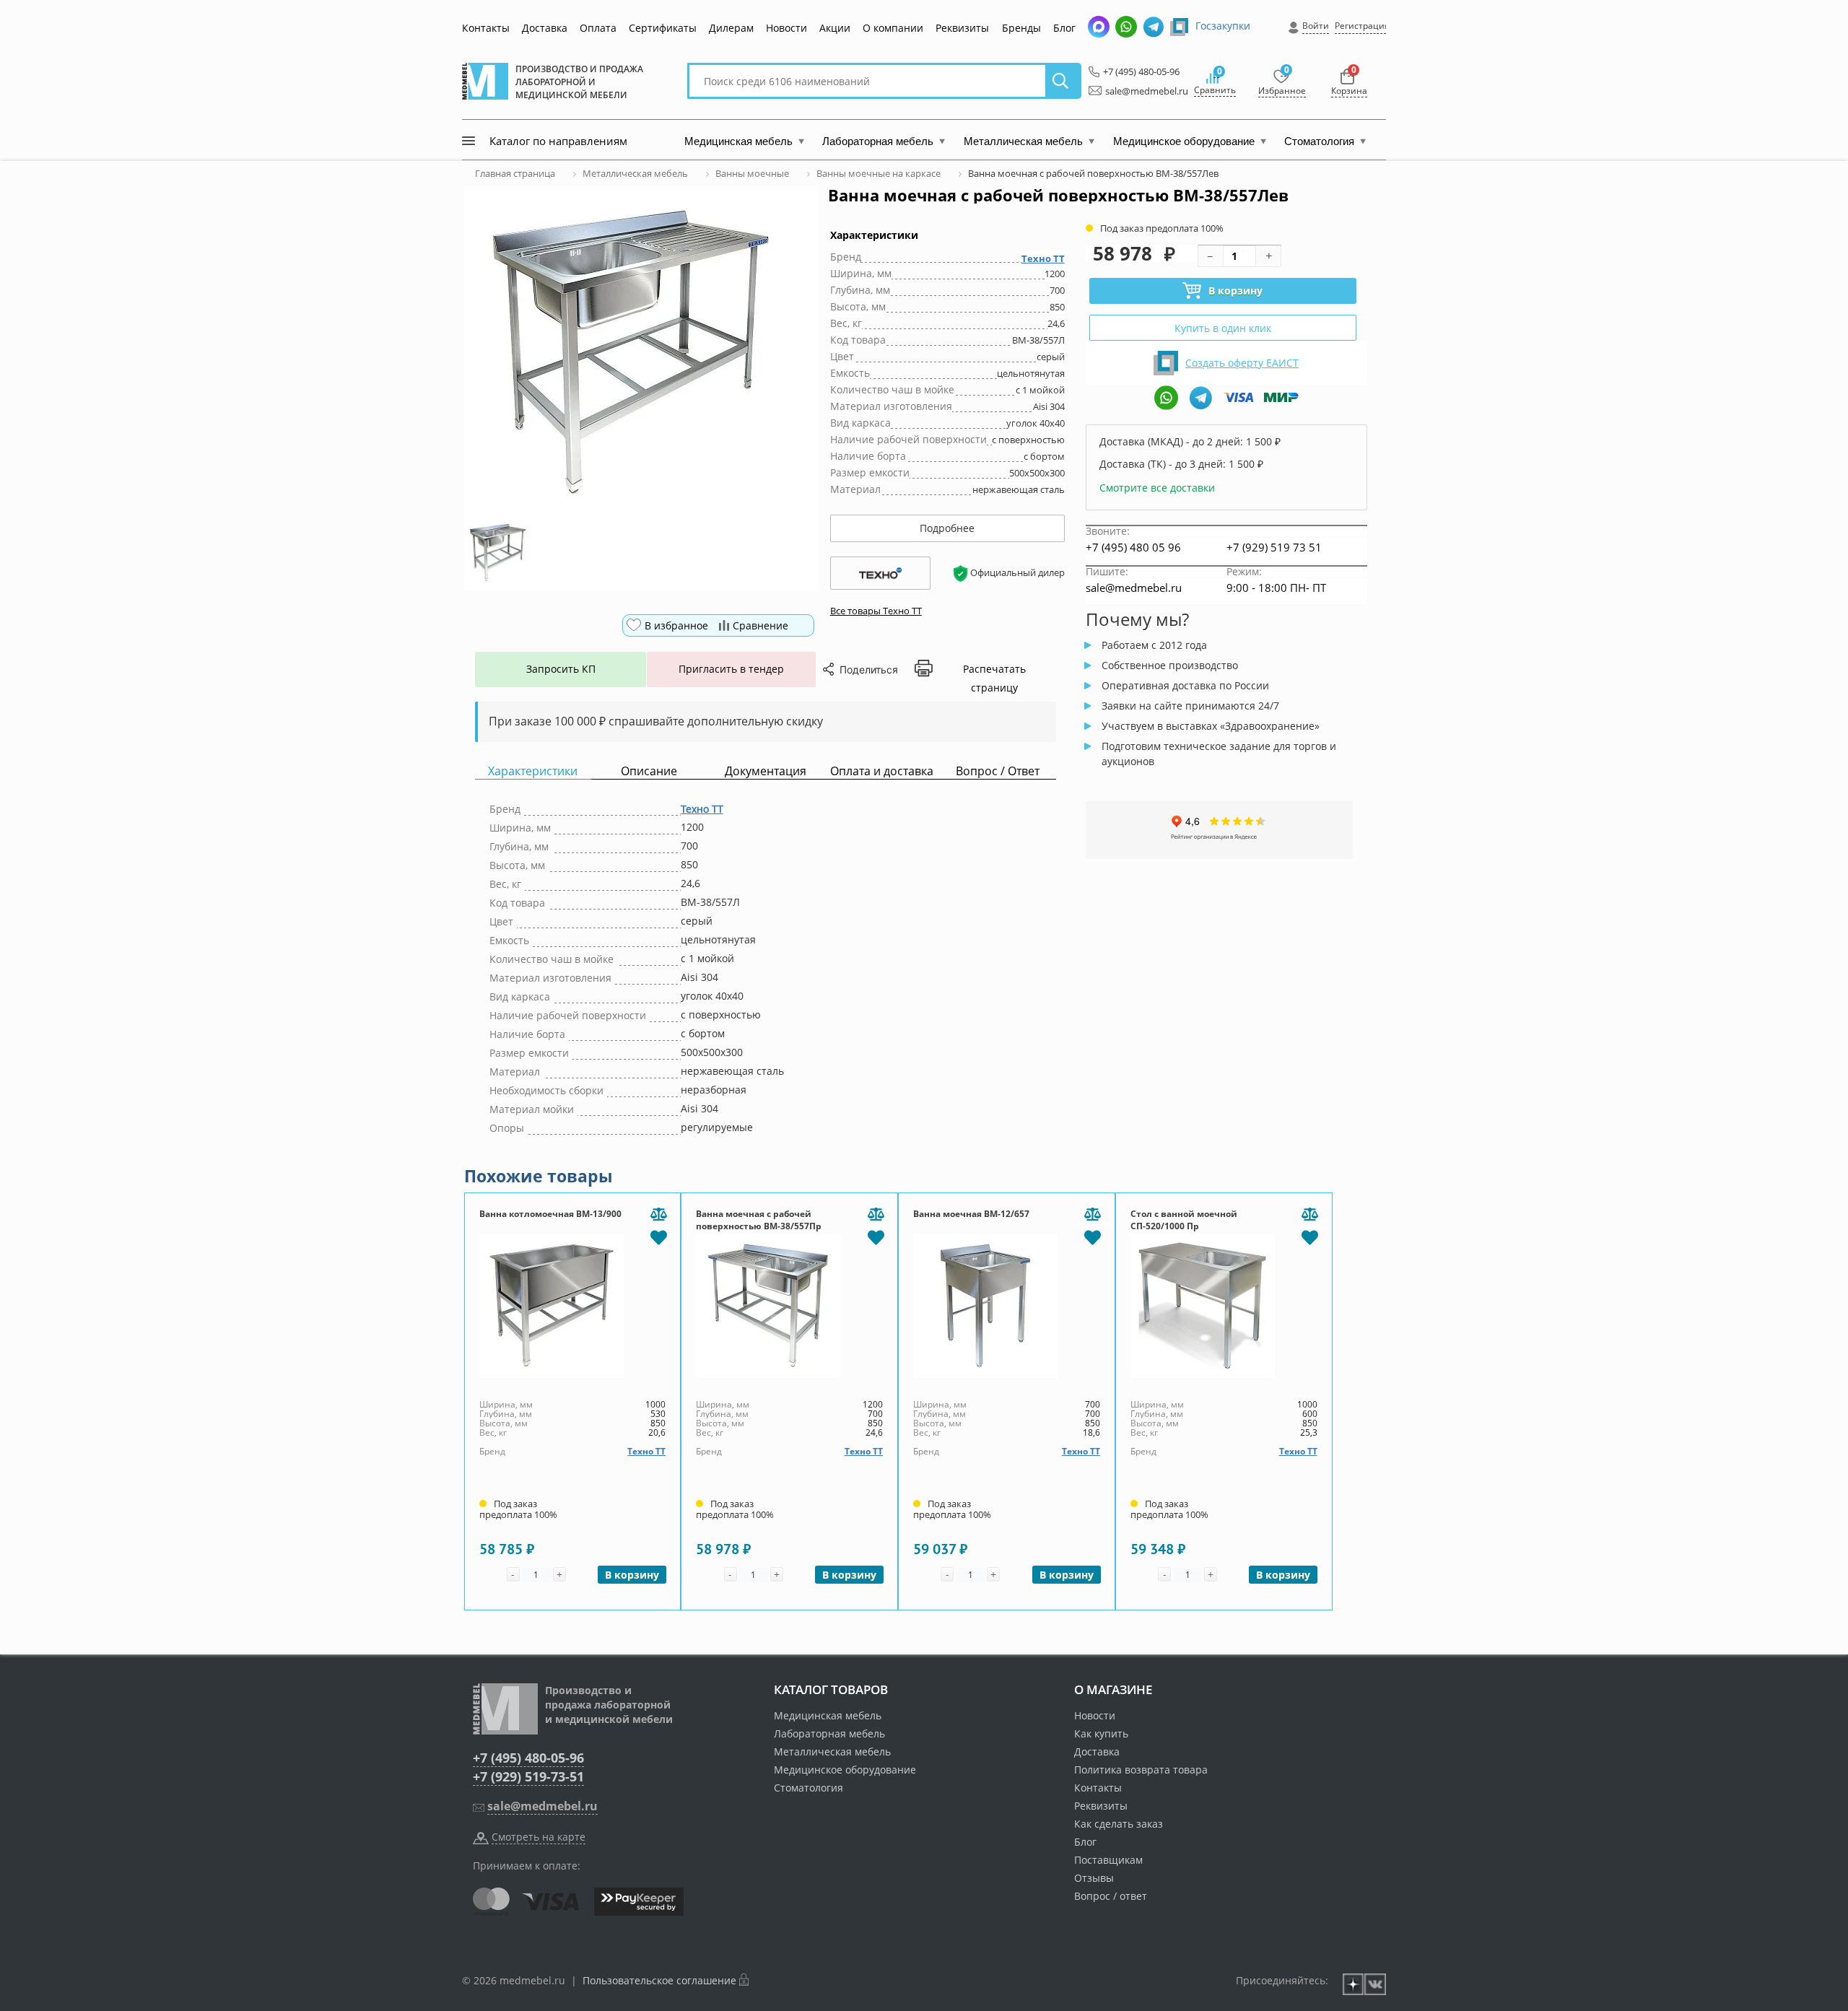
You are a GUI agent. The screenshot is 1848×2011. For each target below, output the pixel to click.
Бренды (1021, 28)
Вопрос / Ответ (998, 771)
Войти (1316, 26)
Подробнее (947, 528)
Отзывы (1094, 1878)
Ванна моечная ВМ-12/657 (971, 1214)
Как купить (1101, 1733)
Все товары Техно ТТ (876, 611)
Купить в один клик (1223, 328)
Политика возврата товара (1141, 1770)
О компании (893, 28)
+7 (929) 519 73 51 (1274, 547)
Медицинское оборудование (845, 1770)
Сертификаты (663, 28)
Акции (835, 28)
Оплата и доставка (882, 771)
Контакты (486, 28)
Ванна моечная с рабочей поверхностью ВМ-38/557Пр (759, 1220)
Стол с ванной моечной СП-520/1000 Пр (1184, 1220)
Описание (649, 771)
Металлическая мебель (832, 1752)
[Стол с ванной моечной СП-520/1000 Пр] (1224, 1306)
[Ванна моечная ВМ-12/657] (1007, 1306)
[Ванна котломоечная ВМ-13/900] (573, 1306)
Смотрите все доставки (1157, 488)
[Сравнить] (658, 1215)
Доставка (545, 28)
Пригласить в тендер (731, 669)
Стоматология (808, 1788)
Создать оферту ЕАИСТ (1242, 363)
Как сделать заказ (1119, 1824)
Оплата (598, 28)
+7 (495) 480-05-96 (1137, 71)
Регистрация (1362, 26)
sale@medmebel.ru (1138, 91)
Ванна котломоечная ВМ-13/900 (550, 1214)
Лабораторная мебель (829, 1733)
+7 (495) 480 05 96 (1133, 547)
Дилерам (731, 28)
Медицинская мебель (828, 1715)
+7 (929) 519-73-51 (528, 1776)
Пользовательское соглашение (659, 1980)
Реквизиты (962, 28)
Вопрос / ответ (1111, 1896)
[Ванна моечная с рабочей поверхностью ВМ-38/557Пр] (789, 1306)
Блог (1064, 28)
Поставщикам (1108, 1860)
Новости (786, 28)
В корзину (1235, 291)
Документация (766, 771)
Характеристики (533, 771)
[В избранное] (658, 1236)
